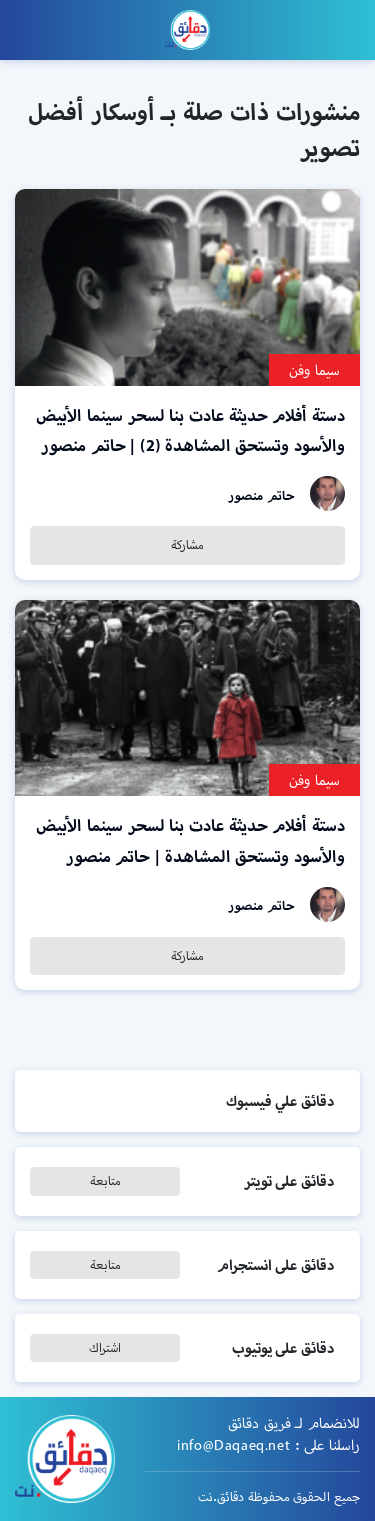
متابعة (105, 1180)
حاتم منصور (261, 495)
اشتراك (105, 1347)
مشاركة (187, 544)
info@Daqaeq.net (233, 1445)
